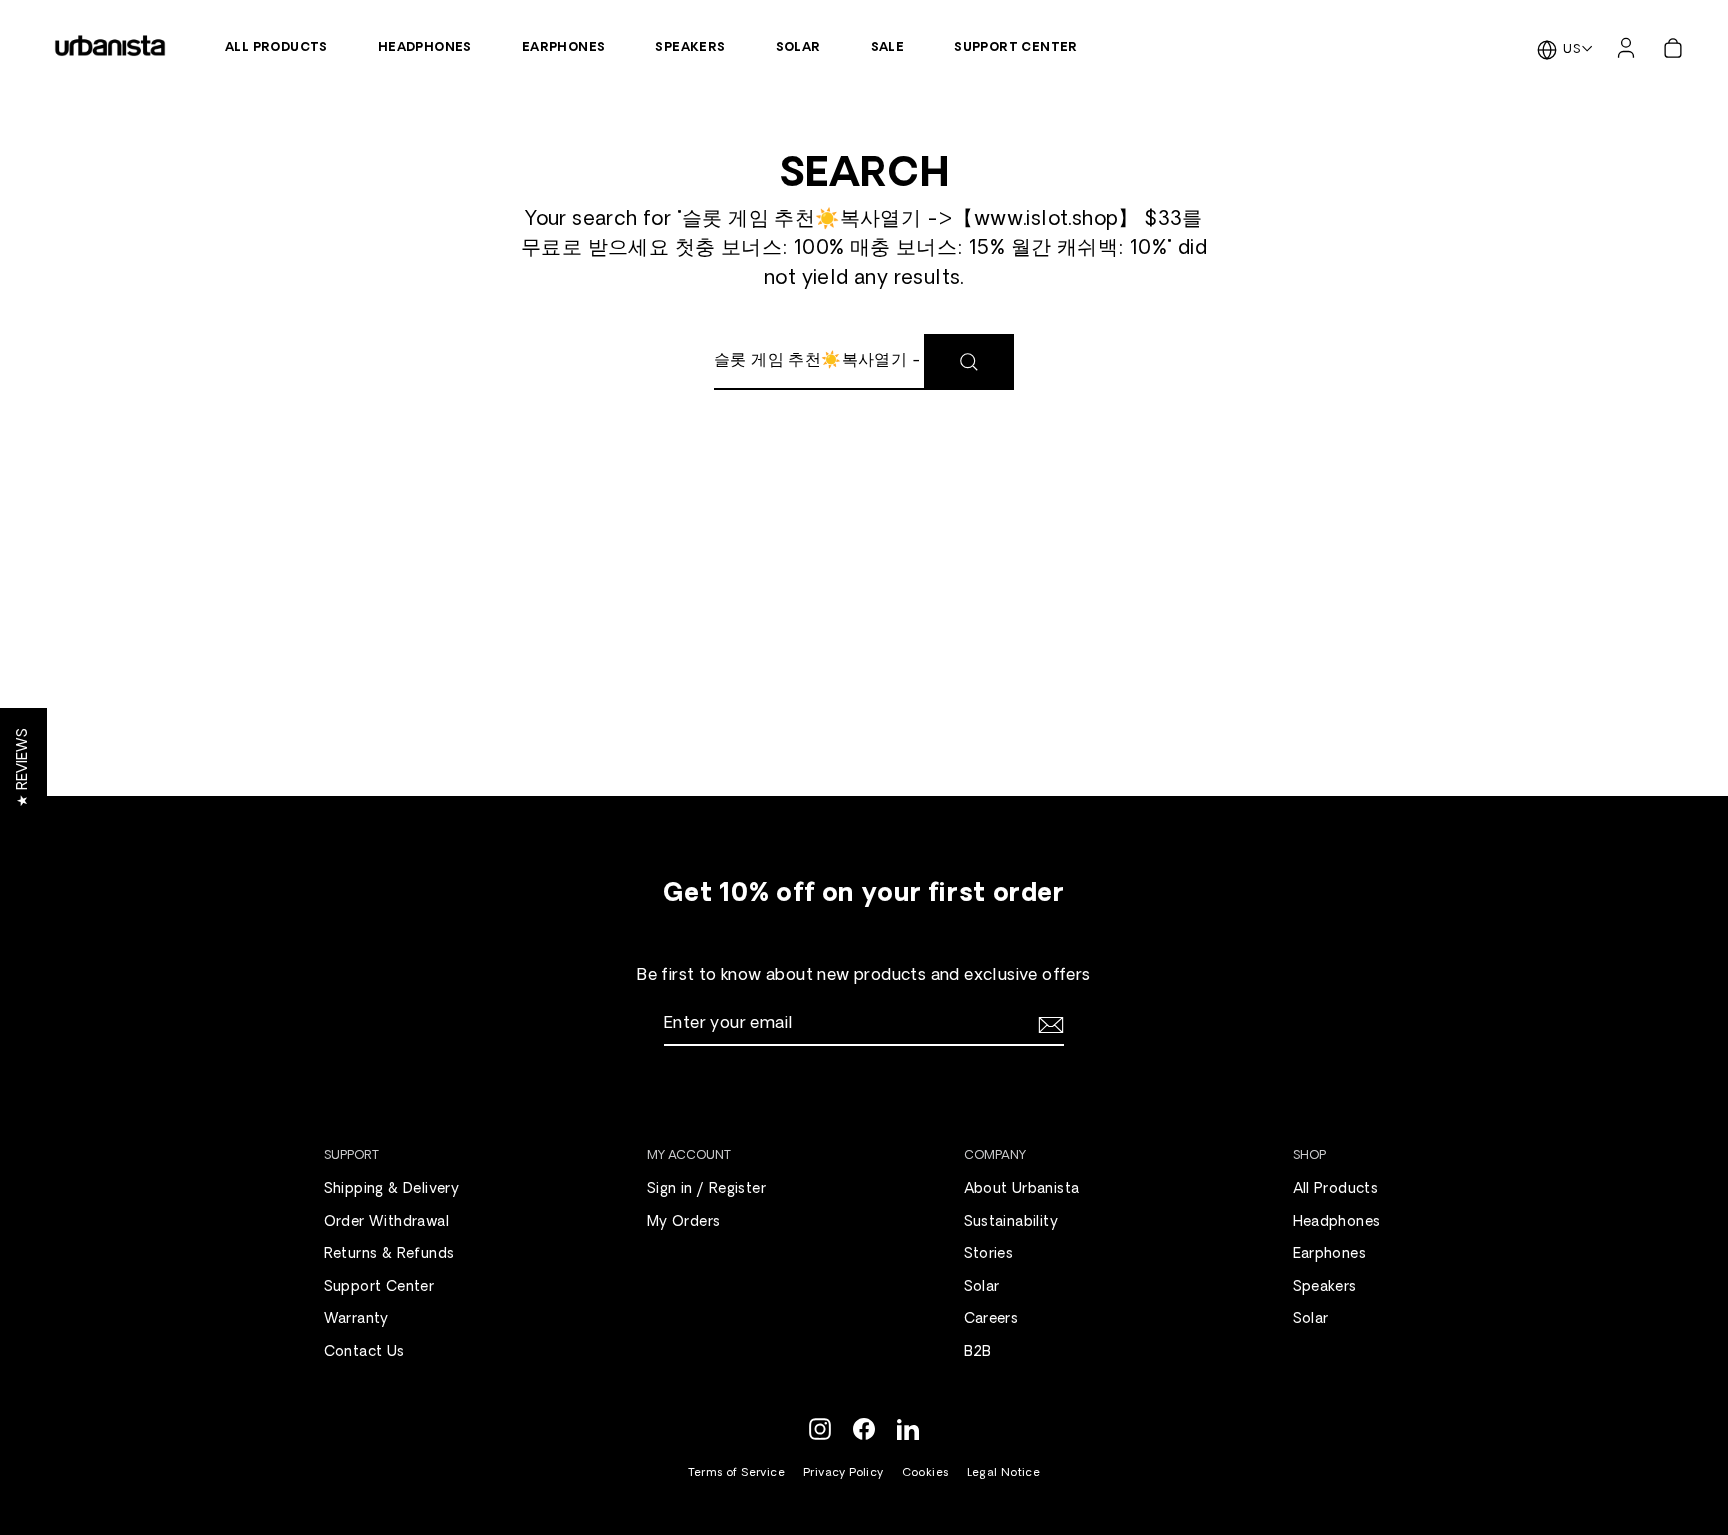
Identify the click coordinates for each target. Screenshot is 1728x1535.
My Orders (684, 1222)
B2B (978, 1352)
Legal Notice (1004, 1473)
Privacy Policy (843, 1473)
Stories (989, 1254)
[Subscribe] (1048, 1025)
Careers (991, 1319)
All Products (276, 48)
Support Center (1016, 48)
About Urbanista (1022, 1189)
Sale (888, 48)
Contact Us (364, 1352)
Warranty (356, 1319)
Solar (798, 48)
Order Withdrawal (386, 1222)
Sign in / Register (706, 1189)
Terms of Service (736, 1473)
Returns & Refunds (389, 1254)
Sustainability (1011, 1222)
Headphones (425, 48)
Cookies (925, 1473)
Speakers (690, 48)
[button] (23, 767)
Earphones (564, 48)
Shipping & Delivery (392, 1189)
